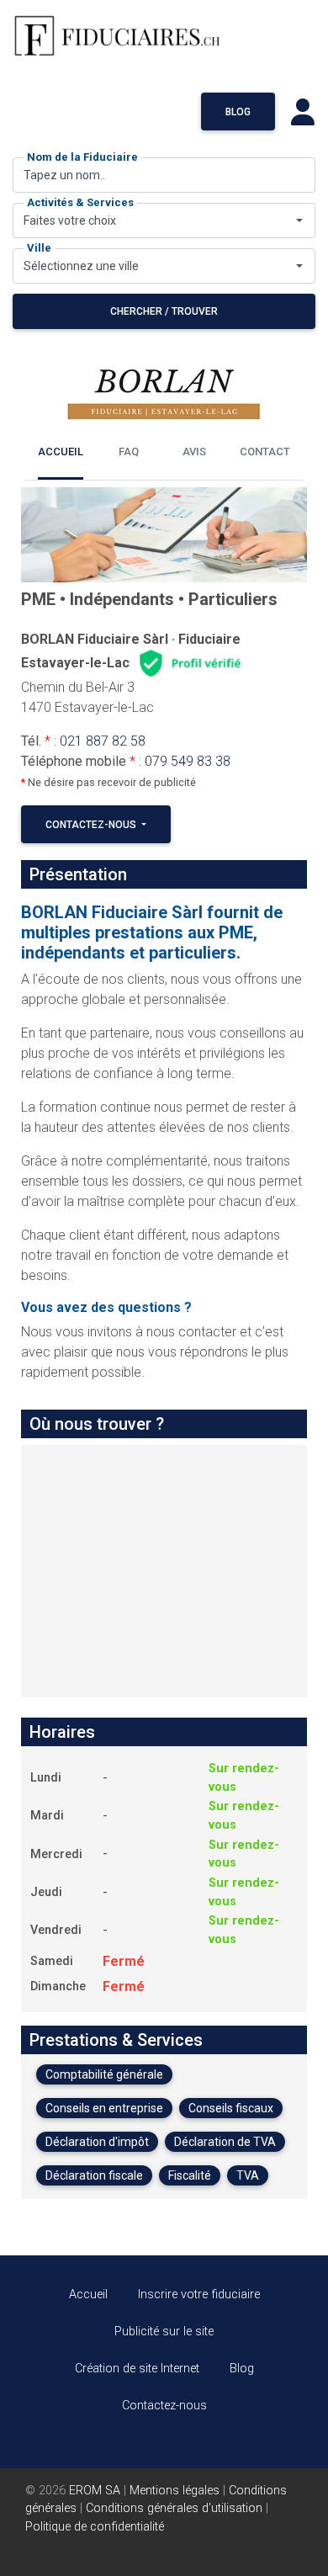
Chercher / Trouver (164, 311)
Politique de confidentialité (95, 2527)
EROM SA (95, 2491)
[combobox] (164, 220)
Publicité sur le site (164, 2332)
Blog (238, 112)
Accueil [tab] (61, 451)
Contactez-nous (92, 825)
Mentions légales (175, 2491)
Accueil (88, 2294)
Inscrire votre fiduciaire (199, 2294)
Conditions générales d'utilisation (174, 2508)
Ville (39, 248)
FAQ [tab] (129, 451)
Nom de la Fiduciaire (82, 157)
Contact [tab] (265, 451)
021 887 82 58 (103, 741)
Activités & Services (80, 202)
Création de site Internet (137, 2369)
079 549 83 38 (188, 761)
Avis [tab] (194, 451)
